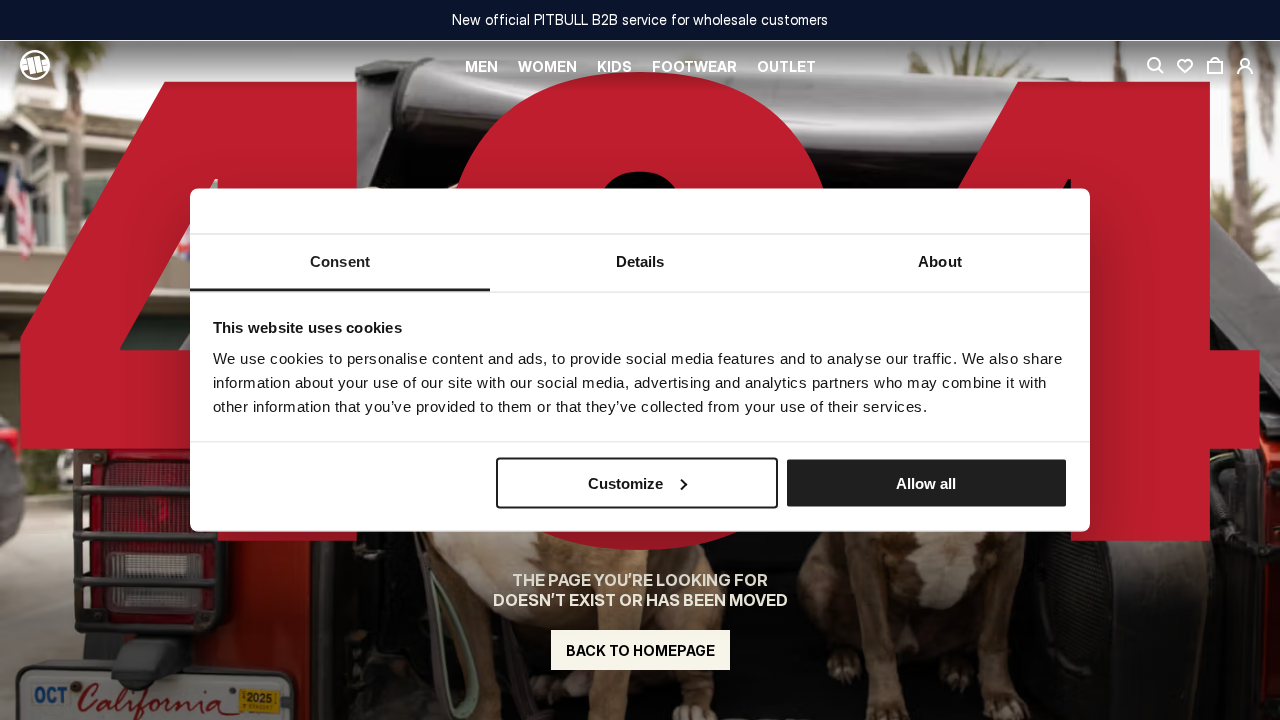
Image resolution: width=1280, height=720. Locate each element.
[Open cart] (1215, 66)
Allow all (926, 482)
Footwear (694, 66)
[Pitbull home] (35, 66)
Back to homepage (640, 650)
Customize (625, 482)
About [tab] (940, 261)
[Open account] (1245, 66)
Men (481, 66)
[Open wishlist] (1185, 66)
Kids (614, 66)
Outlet (786, 66)
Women (547, 66)
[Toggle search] (1155, 66)
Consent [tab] (340, 261)
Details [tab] (640, 261)
